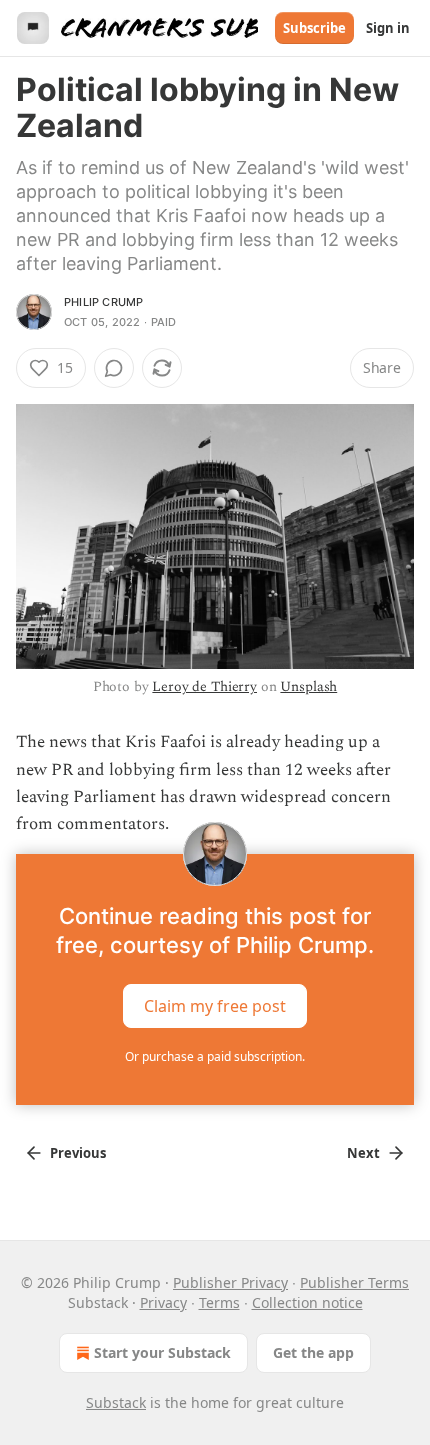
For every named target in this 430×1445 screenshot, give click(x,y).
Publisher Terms (354, 1282)
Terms (219, 1302)
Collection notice (307, 1302)
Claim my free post (215, 1006)
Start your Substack (162, 1352)
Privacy (163, 1302)
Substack (116, 1402)
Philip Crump (103, 302)
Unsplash (308, 686)
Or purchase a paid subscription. (215, 1056)
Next (363, 1153)
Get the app (313, 1352)
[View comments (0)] (114, 368)
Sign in (388, 28)
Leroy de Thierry (204, 686)
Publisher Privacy (230, 1282)
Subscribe (314, 28)
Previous (78, 1153)
